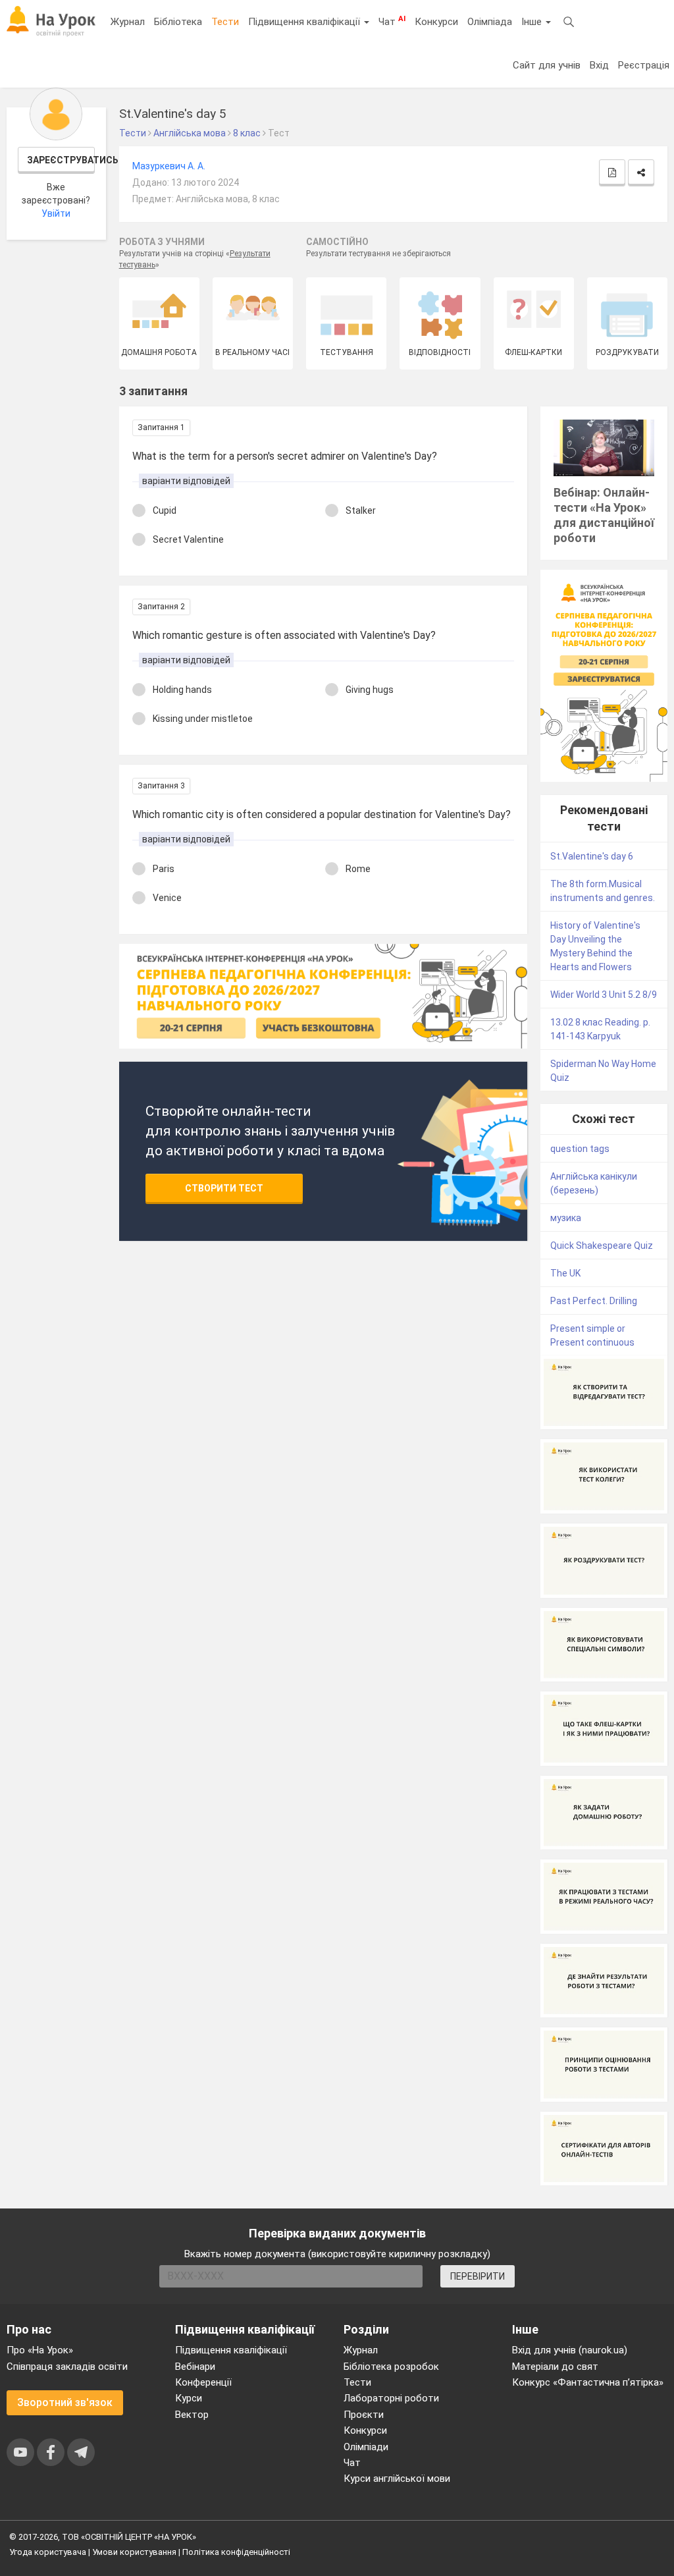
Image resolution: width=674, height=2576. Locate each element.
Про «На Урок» (40, 2350)
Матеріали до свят (555, 2367)
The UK (565, 1273)
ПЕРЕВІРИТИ (478, 2276)
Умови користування (134, 2552)
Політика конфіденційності (236, 2552)
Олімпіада (490, 22)
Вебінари (195, 2367)
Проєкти (364, 2415)
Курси (189, 2398)
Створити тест (224, 1188)
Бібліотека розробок (391, 2367)
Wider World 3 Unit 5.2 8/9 (604, 995)
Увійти (56, 213)
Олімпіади (366, 2447)
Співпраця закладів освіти (67, 2367)
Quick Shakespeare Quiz (602, 1246)
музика (566, 1218)
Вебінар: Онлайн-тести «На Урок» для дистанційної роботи (604, 515)
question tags (580, 1149)
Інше (533, 22)
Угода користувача (48, 2552)
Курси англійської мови (397, 2479)
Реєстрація (644, 65)
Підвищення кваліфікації (305, 22)
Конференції (203, 2382)
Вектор (192, 2415)
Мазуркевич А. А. (169, 166)
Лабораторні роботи (391, 2398)
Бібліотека (178, 22)
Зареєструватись (61, 160)
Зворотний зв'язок (65, 2402)
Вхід (599, 65)
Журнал (128, 22)
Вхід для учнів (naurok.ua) (570, 2350)
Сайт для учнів (547, 65)
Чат (392, 21)
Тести (225, 22)
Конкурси (436, 22)
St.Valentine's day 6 (592, 856)
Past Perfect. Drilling (594, 1301)
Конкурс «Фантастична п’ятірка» (588, 2382)
